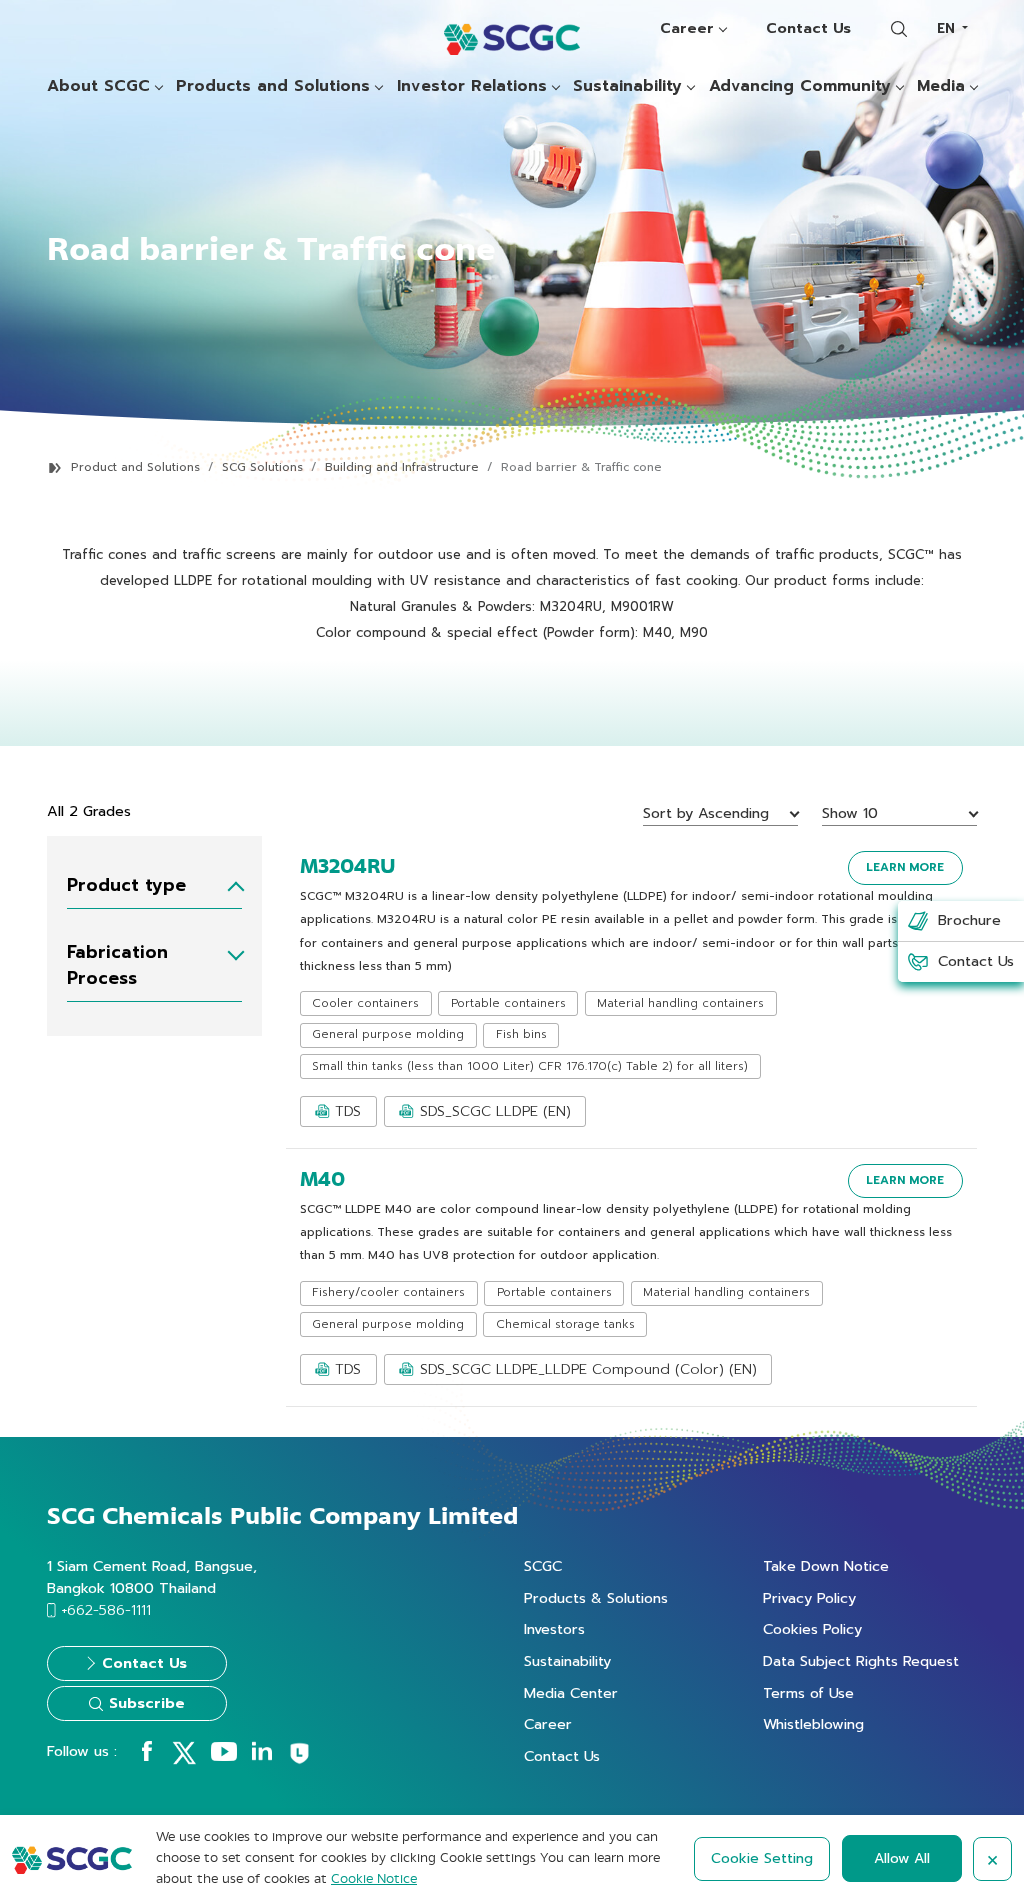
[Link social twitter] (184, 1760)
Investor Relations (472, 86)
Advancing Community (800, 86)
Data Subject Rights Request (861, 1661)
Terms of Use (808, 1693)
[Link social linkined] (262, 1756)
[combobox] (952, 28)
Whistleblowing (813, 1724)
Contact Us (808, 28)
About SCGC (98, 86)
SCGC (543, 1566)
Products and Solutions (273, 86)
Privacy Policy (809, 1598)
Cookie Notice (374, 1879)
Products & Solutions (596, 1598)
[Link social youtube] (224, 1756)
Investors (554, 1629)
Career (687, 28)
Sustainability (627, 86)
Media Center (571, 1693)
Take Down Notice (826, 1566)
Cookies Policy (812, 1629)
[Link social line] (299, 1761)
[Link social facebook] (147, 1756)
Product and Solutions (135, 467)
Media (941, 86)
